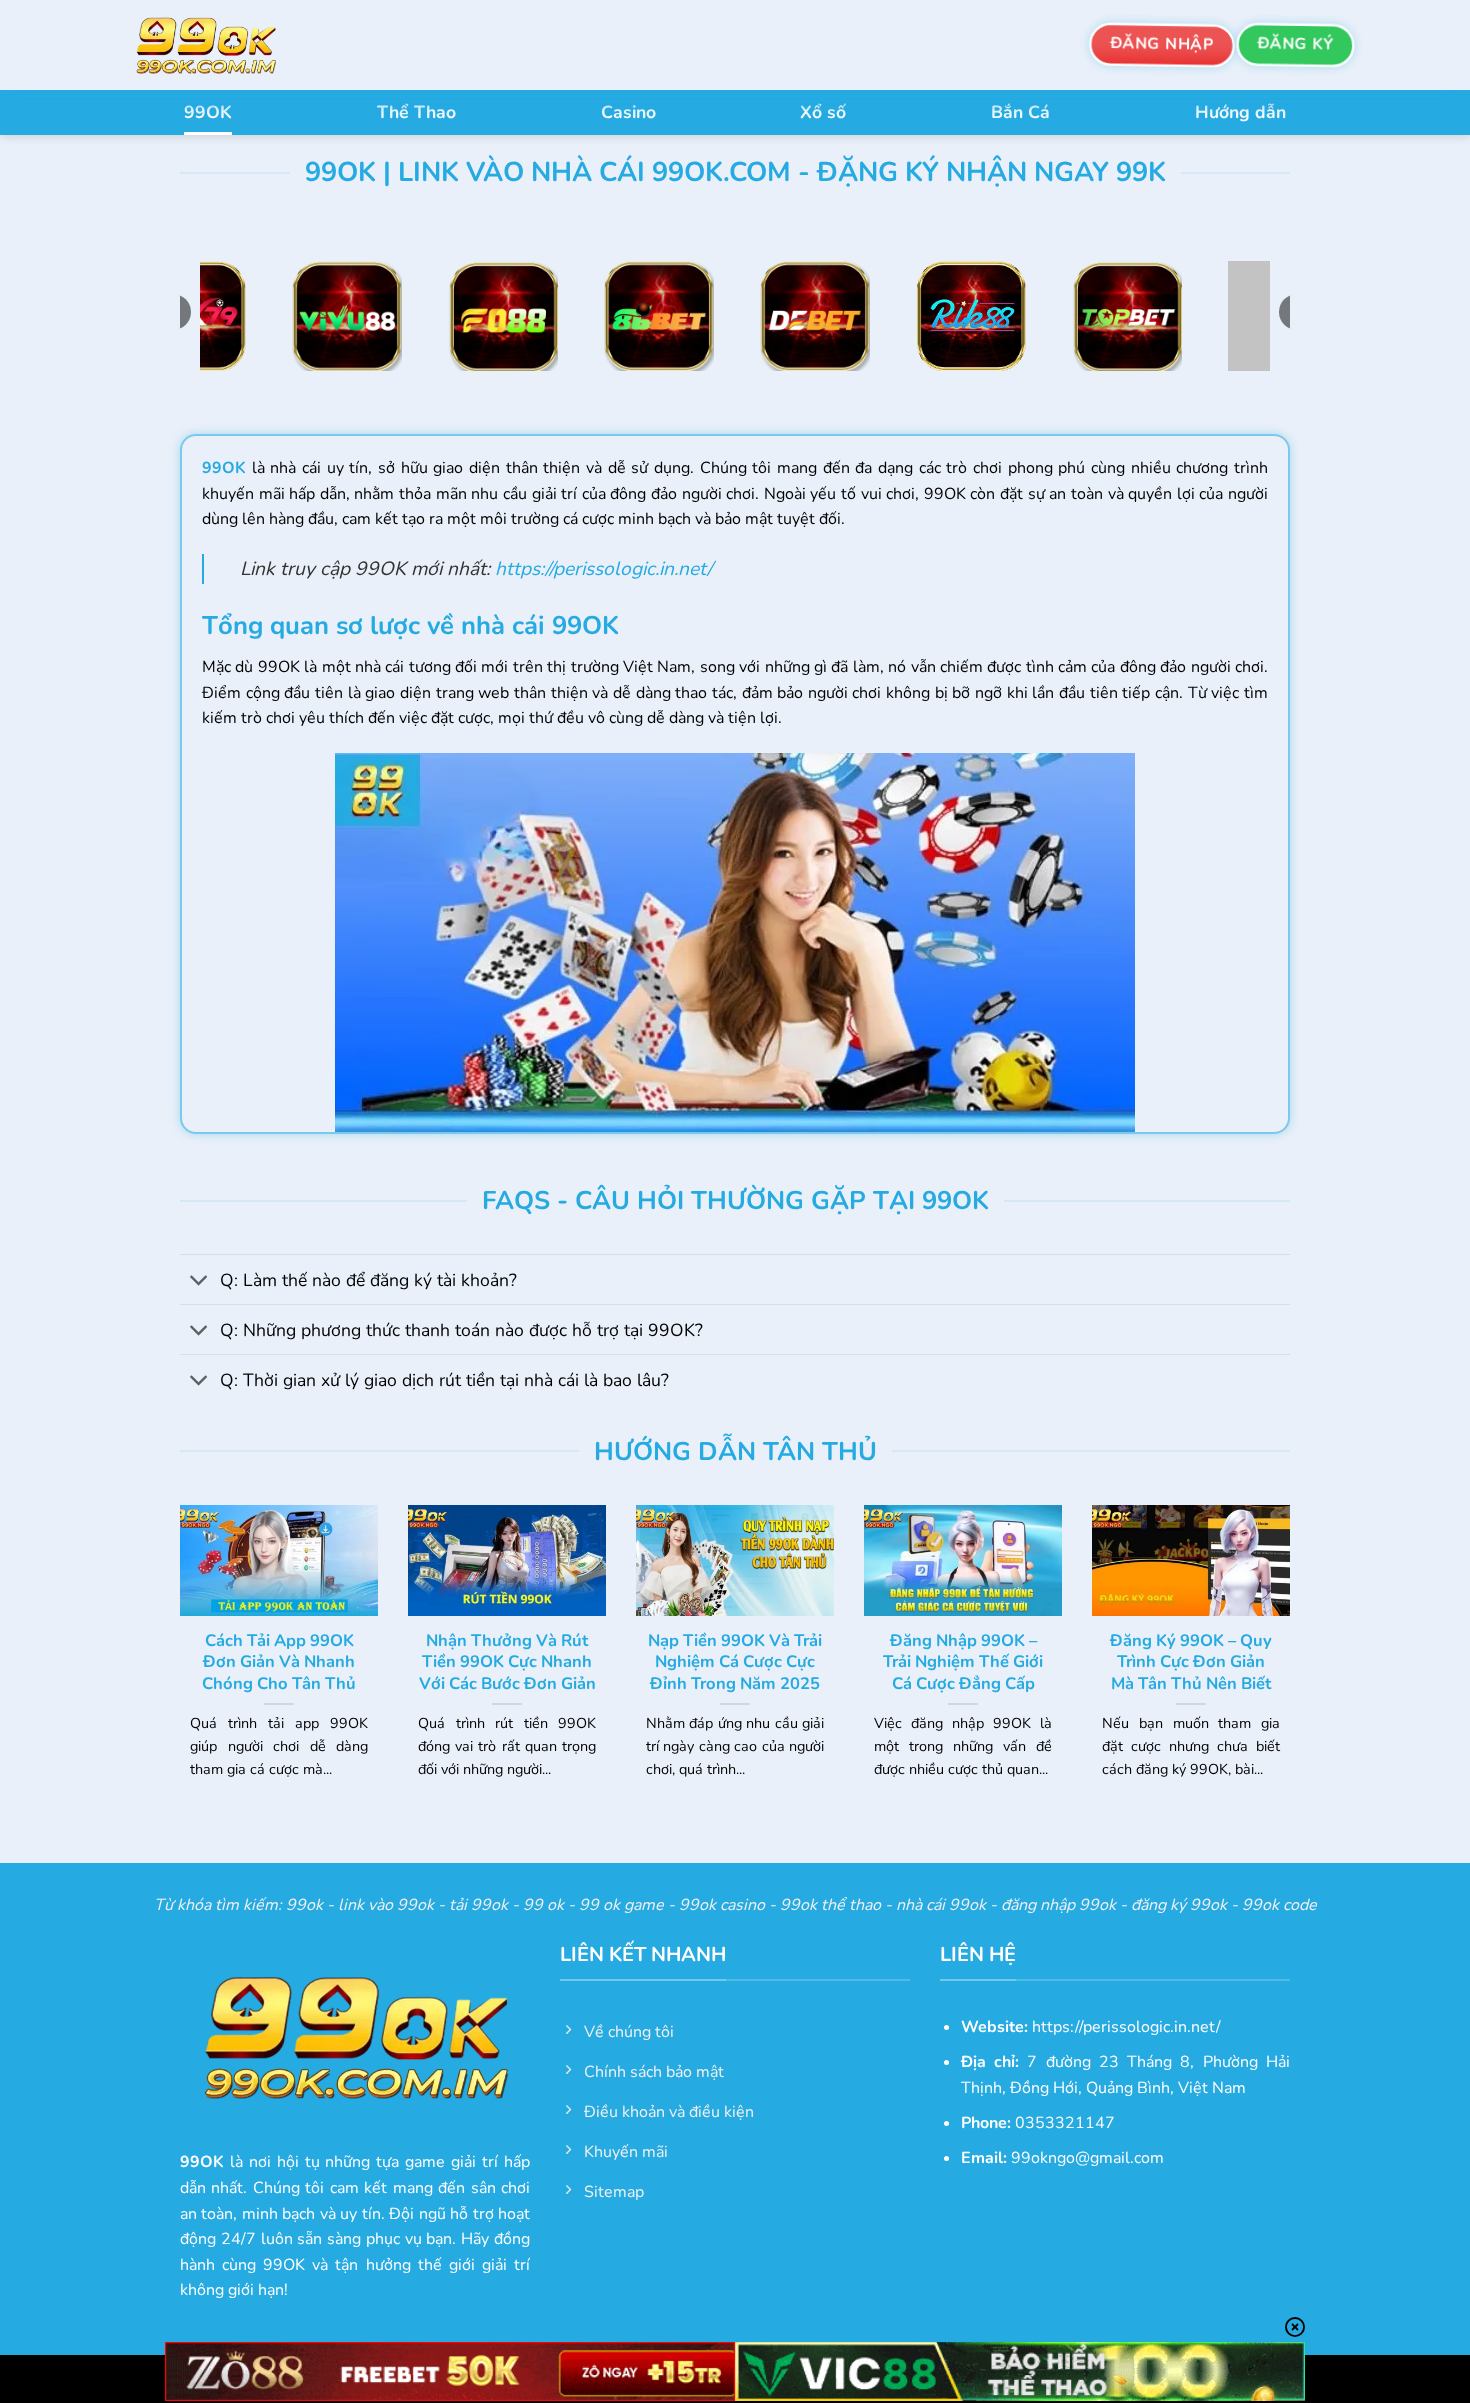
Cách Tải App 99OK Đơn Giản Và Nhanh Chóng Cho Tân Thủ (279, 1662)
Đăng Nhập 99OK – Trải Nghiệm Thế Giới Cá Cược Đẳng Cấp (963, 1662)
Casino (628, 112)
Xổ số (823, 112)
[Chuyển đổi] (199, 1281)
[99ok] (225, 45)
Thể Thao (416, 112)
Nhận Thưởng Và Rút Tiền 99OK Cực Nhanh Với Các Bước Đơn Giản (507, 1662)
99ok (304, 1905)
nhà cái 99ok (941, 1905)
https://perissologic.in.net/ (603, 569)
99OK (208, 112)
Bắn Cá (1020, 112)
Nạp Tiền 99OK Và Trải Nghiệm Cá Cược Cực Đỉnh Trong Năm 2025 (735, 1662)
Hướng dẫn (1240, 112)
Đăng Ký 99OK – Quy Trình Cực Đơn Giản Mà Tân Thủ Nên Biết (1191, 1662)
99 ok (543, 1905)
